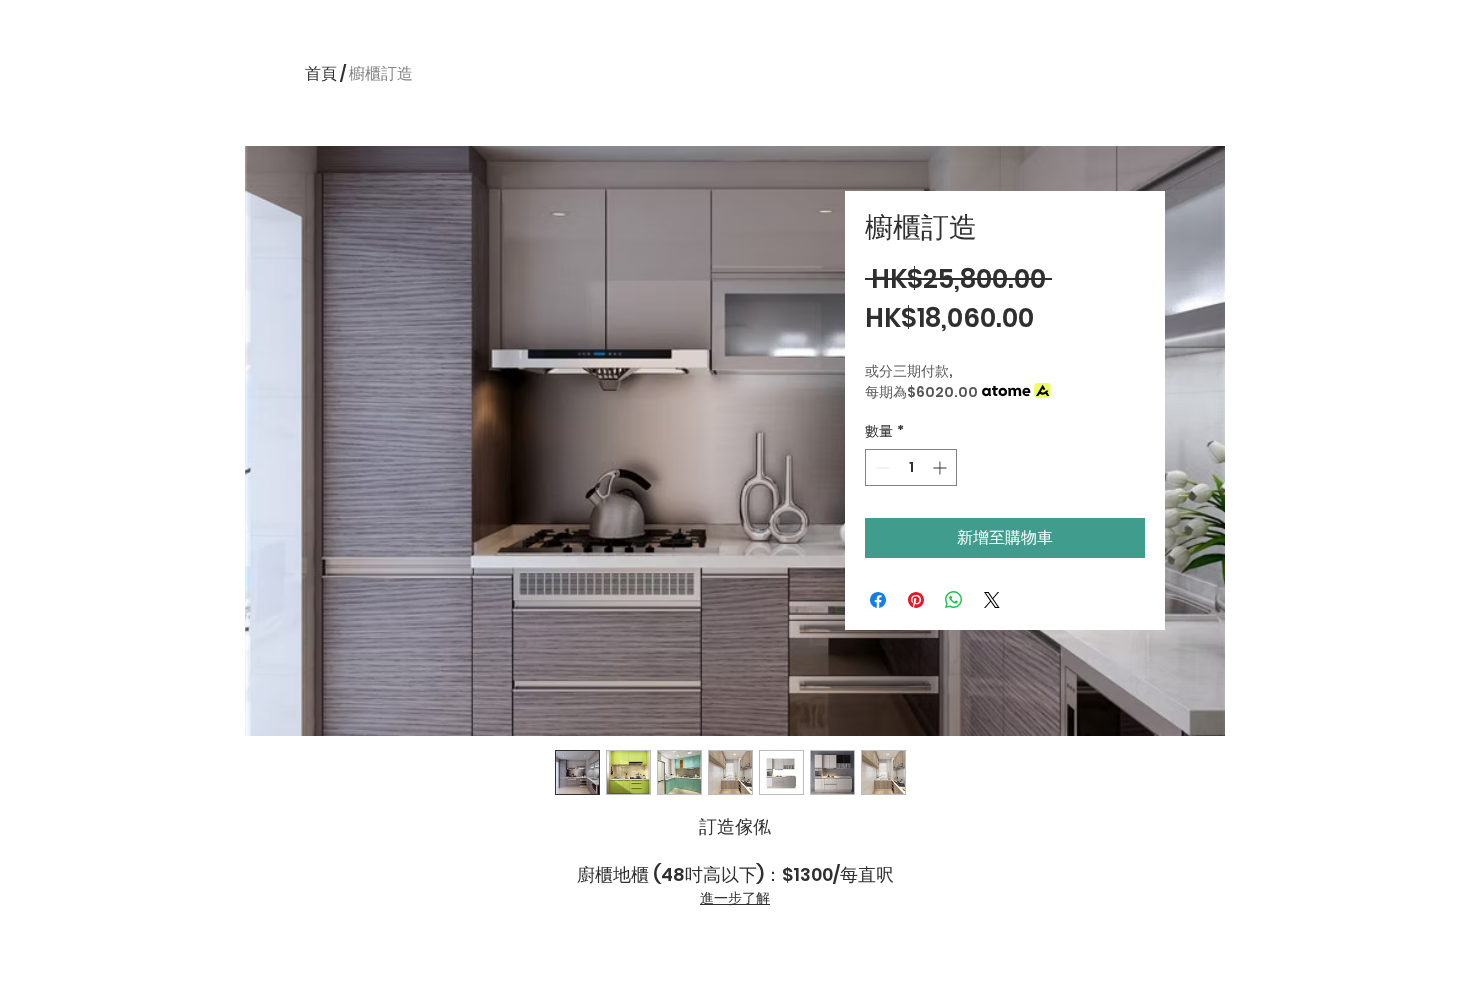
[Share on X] (992, 600)
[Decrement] (880, 467)
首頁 (321, 73)
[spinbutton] (911, 467)
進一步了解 (735, 898)
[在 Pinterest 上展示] (916, 600)
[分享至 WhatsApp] (954, 600)
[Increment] (941, 467)
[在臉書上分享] (878, 600)
